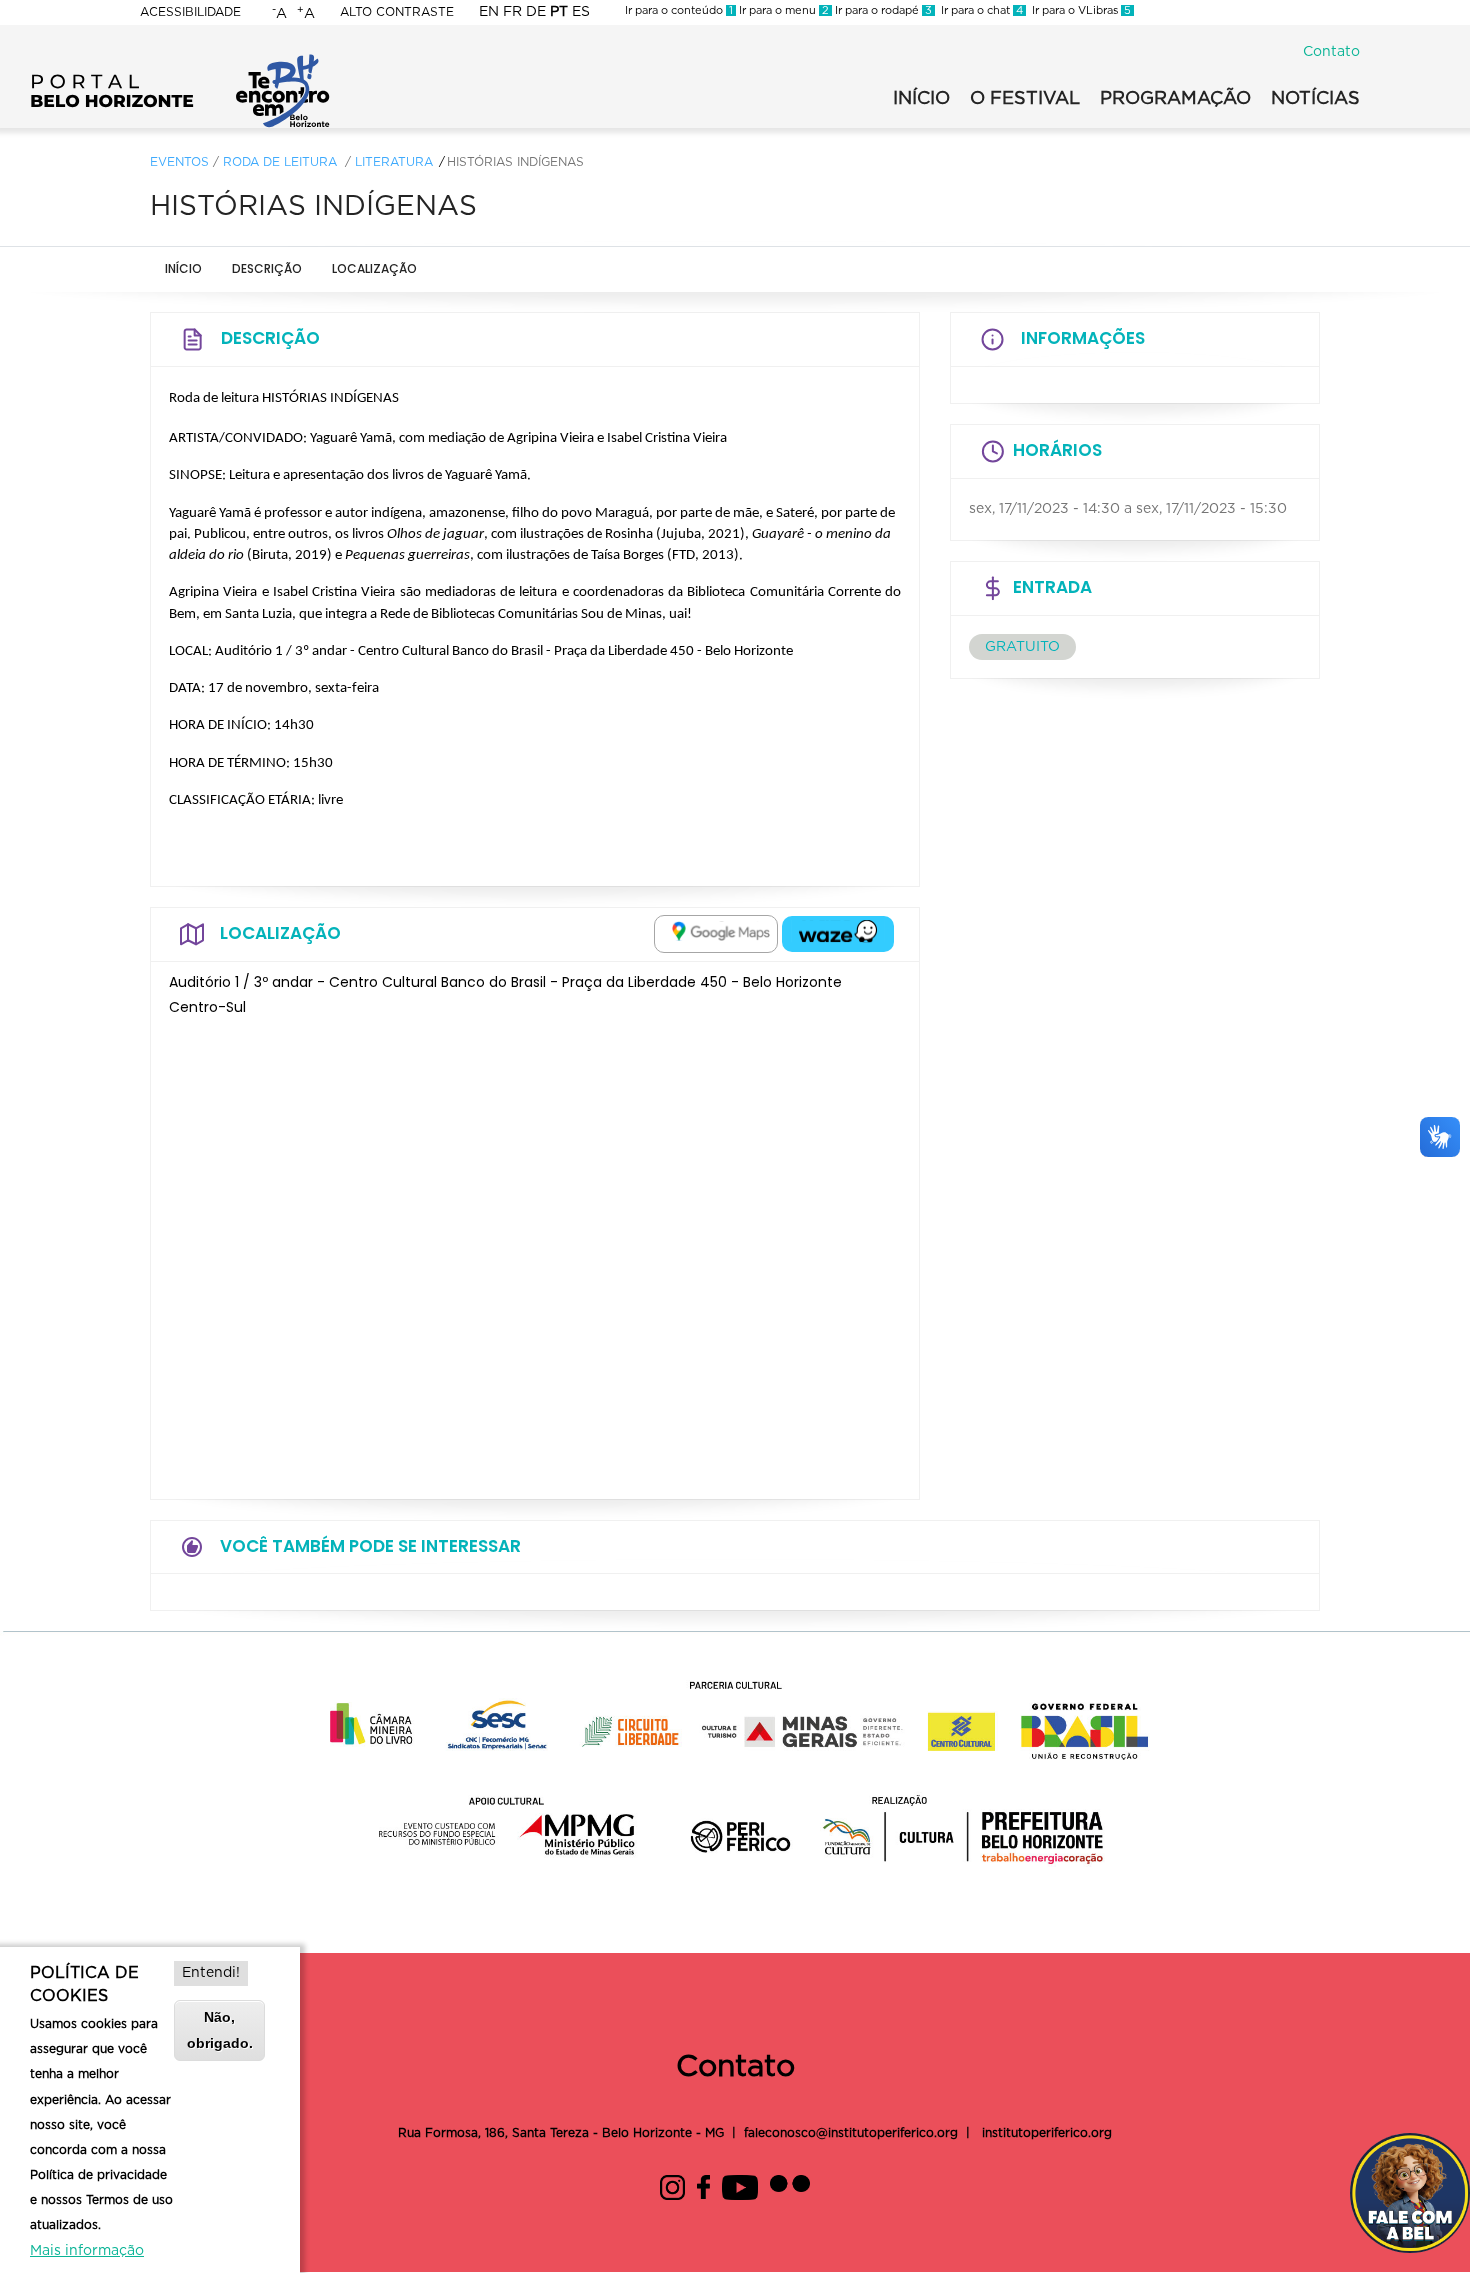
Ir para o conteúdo (679, 10)
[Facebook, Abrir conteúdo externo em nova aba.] (703, 2185)
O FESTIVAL (1025, 99)
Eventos (179, 162)
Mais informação (87, 2251)
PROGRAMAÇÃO (1175, 99)
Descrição (267, 268)
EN (489, 12)
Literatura (394, 162)
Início (183, 268)
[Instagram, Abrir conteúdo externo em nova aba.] (672, 2185)
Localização (374, 268)
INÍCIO (921, 99)
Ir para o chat (979, 10)
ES (581, 12)
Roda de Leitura (280, 162)
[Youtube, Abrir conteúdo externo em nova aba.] (740, 2185)
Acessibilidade (190, 12)
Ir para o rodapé (882, 10)
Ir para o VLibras (1078, 10)
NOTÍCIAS (1315, 99)
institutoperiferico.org (1045, 2133)
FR (512, 12)
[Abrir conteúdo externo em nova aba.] (716, 934)
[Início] (180, 60)
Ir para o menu (782, 10)
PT (559, 12)
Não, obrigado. (220, 2029)
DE (536, 12)
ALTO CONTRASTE (397, 12)
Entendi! (211, 1973)
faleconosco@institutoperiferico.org (851, 2133)
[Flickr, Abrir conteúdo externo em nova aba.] (790, 2185)
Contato (1331, 52)
